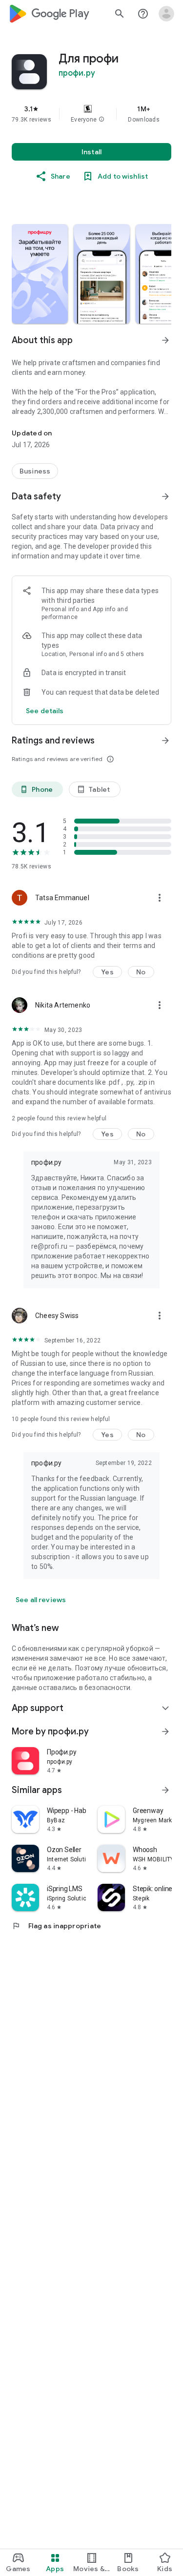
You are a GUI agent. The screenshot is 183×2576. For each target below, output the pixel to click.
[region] (91, 114)
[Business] (35, 471)
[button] (102, 120)
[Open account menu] (166, 14)
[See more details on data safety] (45, 711)
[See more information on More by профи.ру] (165, 1731)
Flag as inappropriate (56, 1926)
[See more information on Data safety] (165, 496)
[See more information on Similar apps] (165, 1790)
